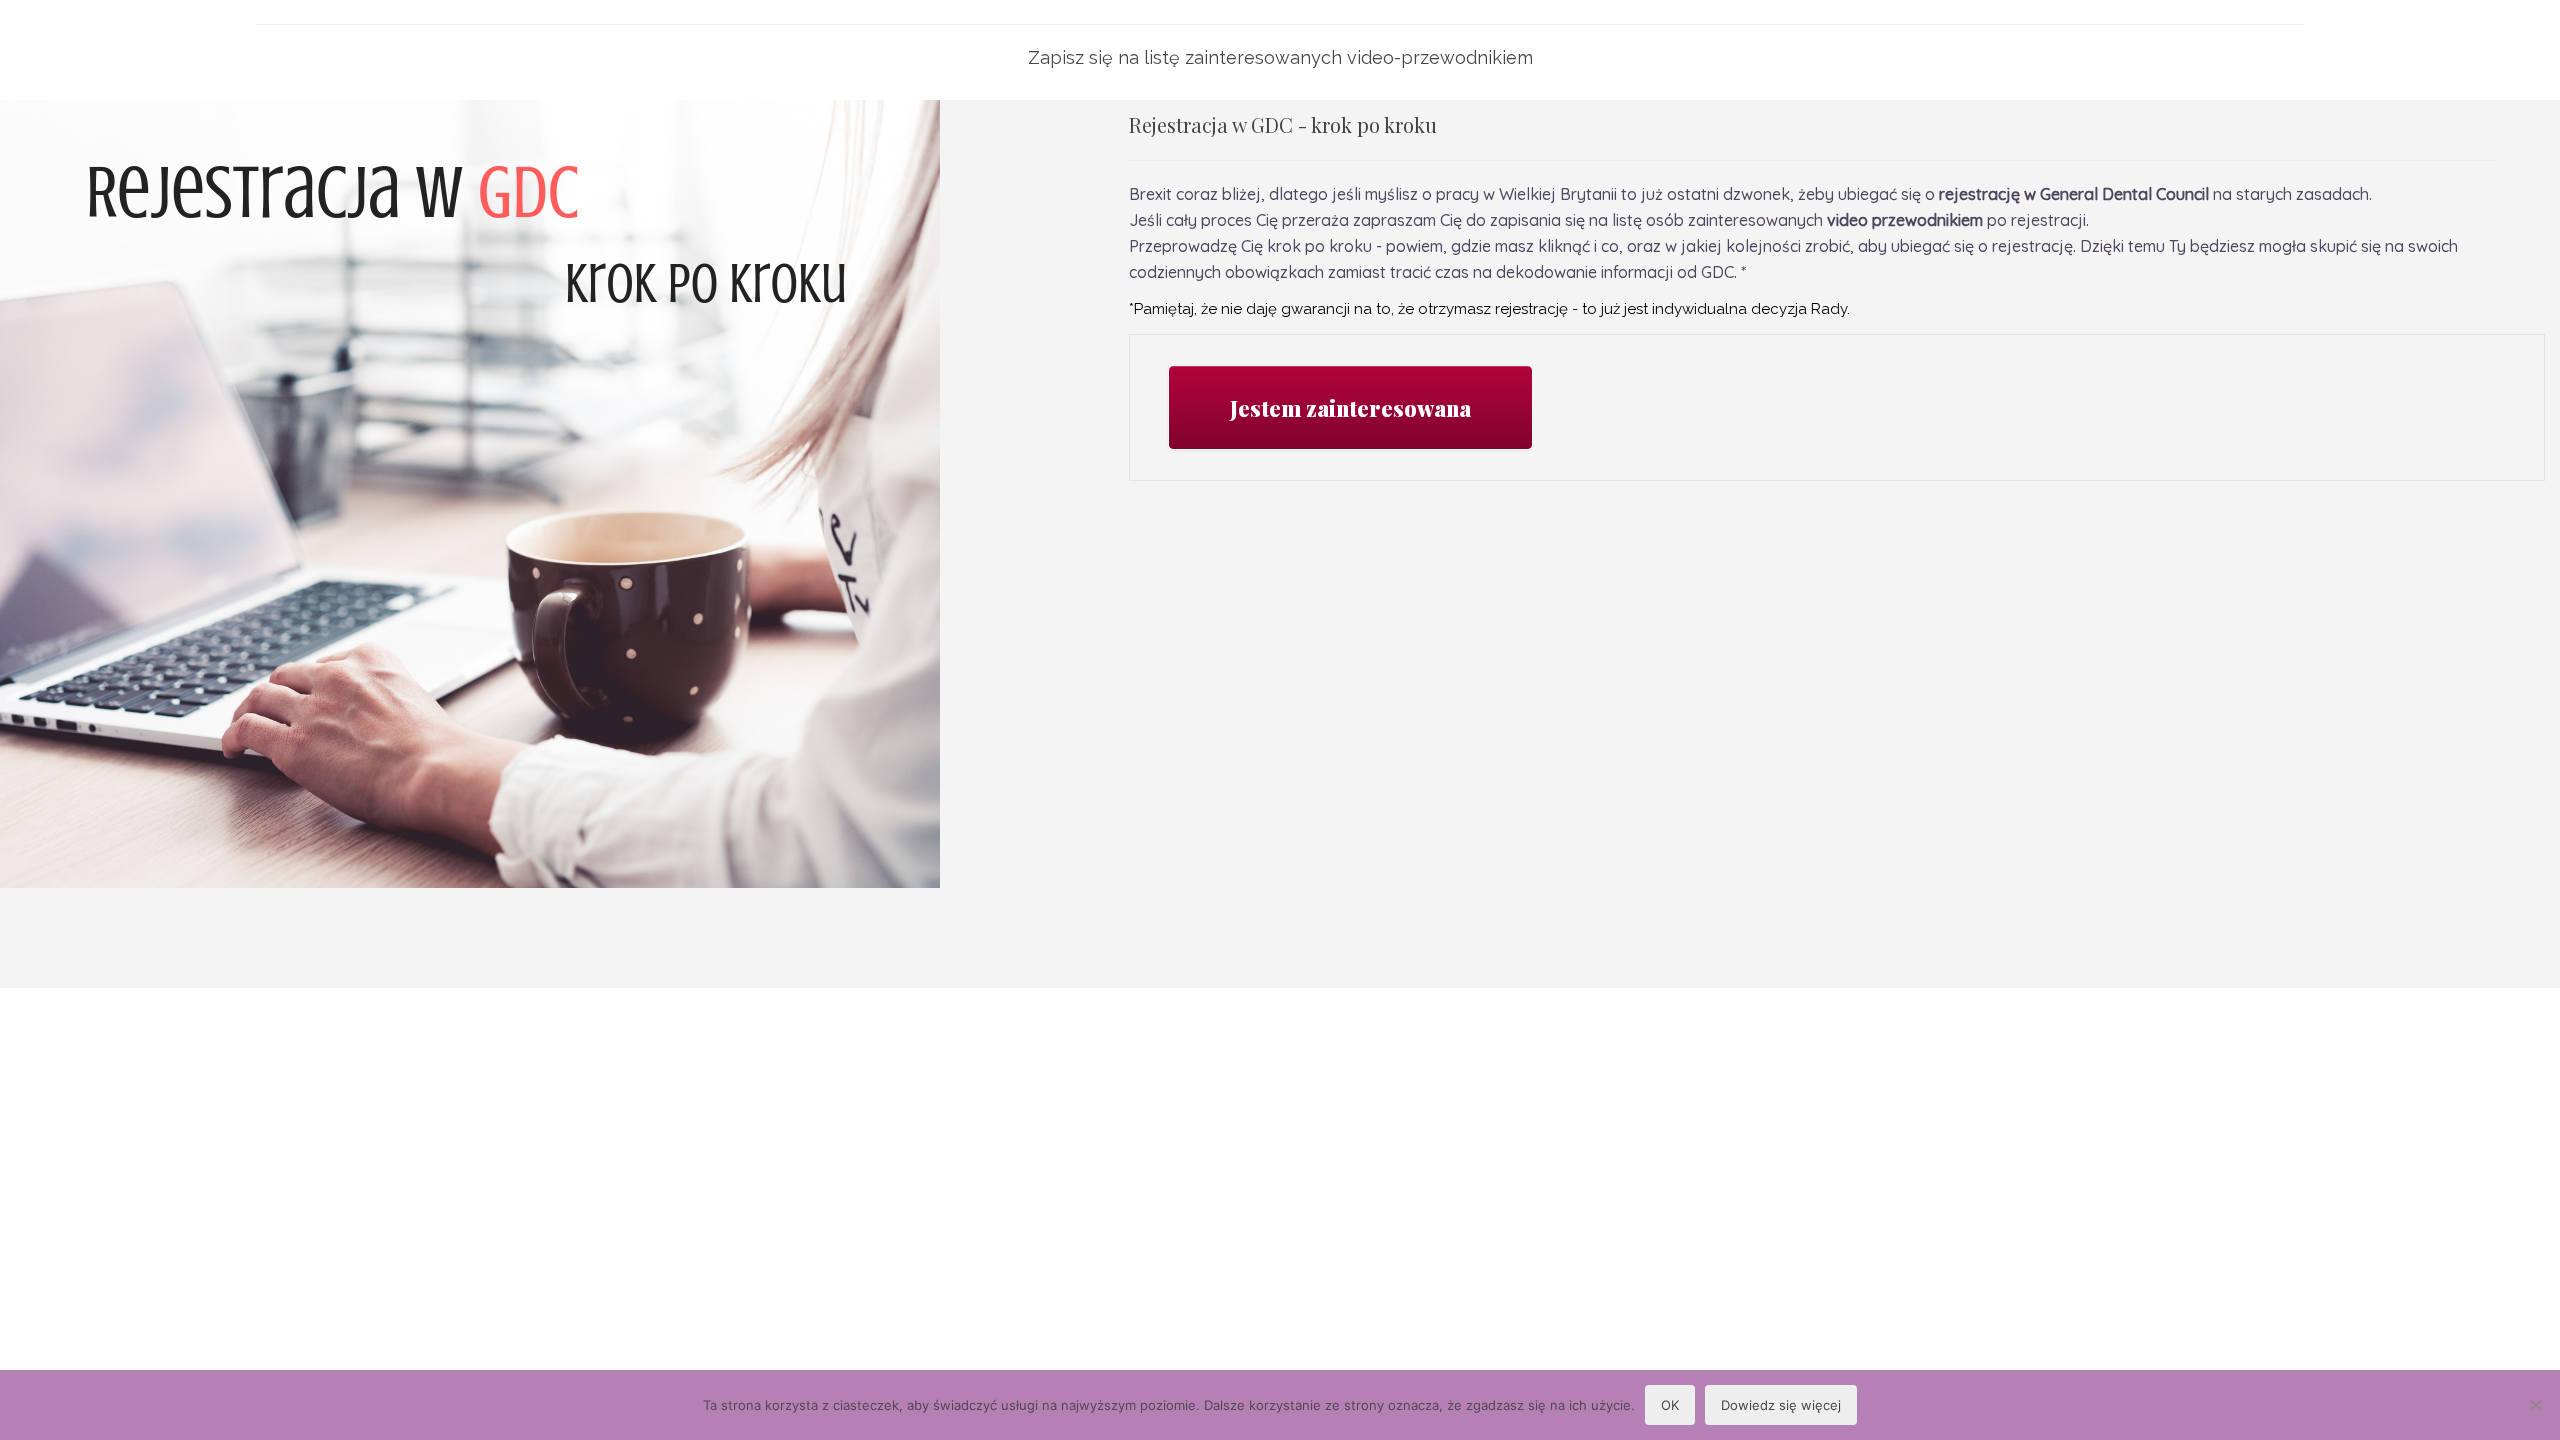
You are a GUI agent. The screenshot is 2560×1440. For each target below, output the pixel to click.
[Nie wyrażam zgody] (2535, 1405)
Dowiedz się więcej (1781, 1405)
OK (1670, 1405)
